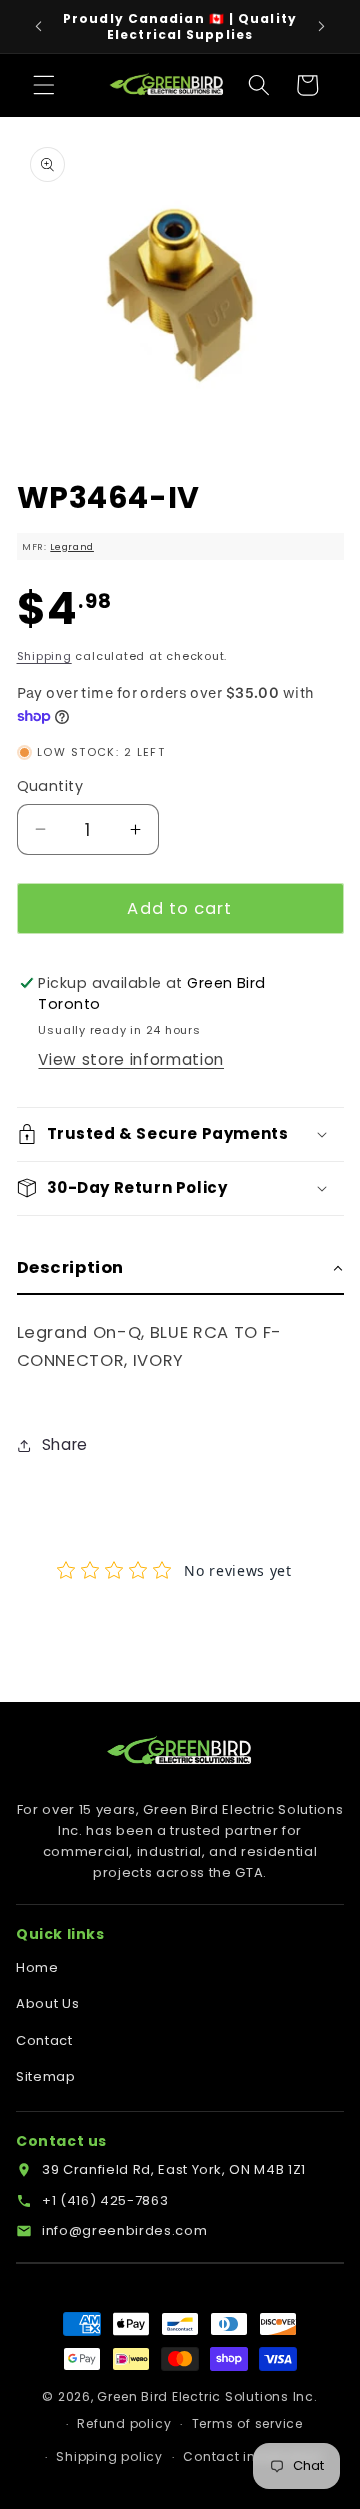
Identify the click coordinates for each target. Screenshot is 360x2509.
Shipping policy (109, 2456)
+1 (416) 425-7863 (105, 2200)
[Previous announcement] (39, 27)
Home (37, 1967)
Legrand (72, 546)
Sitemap (46, 2076)
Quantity (50, 786)
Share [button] (65, 1444)
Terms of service (247, 2423)
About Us (47, 2003)
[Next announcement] (322, 27)
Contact (44, 2040)
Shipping (44, 656)
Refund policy (124, 2423)
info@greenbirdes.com (124, 2230)
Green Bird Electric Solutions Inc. (207, 2396)
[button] (44, 85)
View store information (131, 1059)
